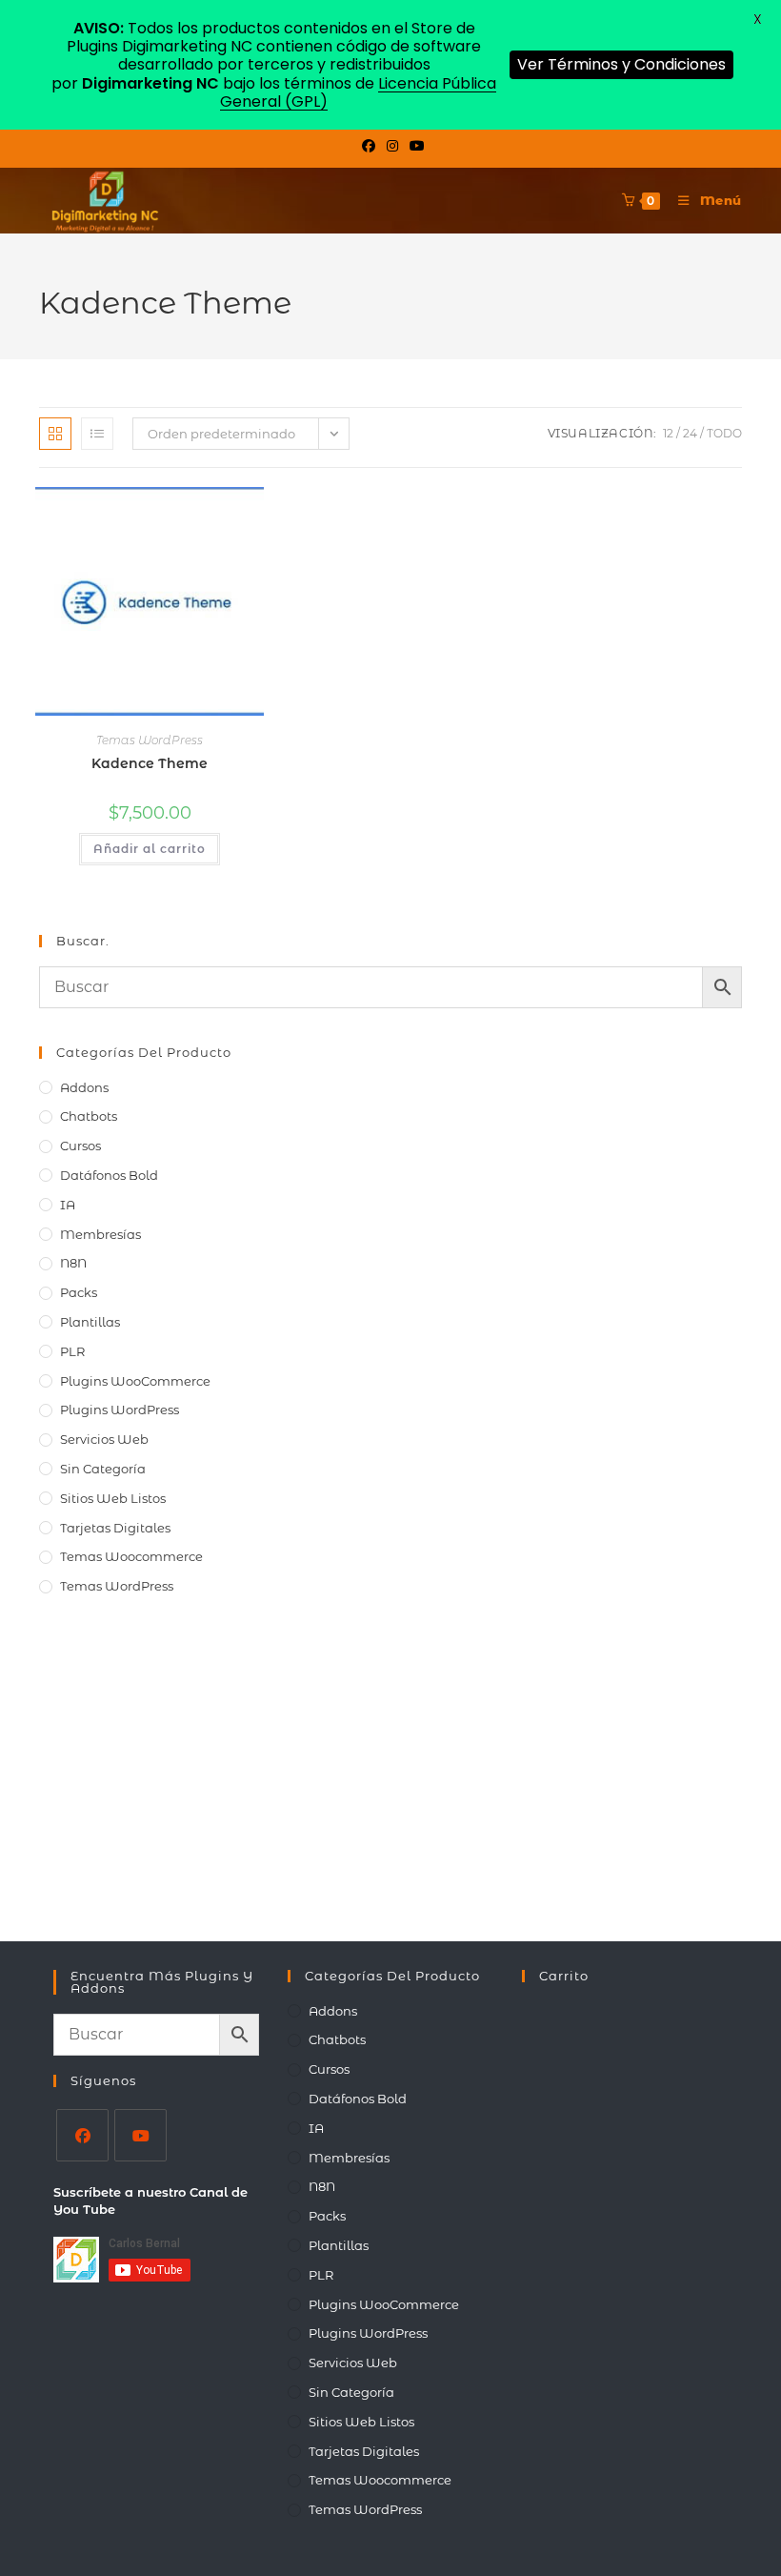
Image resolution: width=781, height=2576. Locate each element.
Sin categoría (103, 1469)
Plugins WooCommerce (135, 1381)
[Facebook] (82, 2135)
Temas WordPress (150, 740)
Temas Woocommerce (131, 1556)
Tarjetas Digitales (115, 1528)
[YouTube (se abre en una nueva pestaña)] (414, 146)
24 (690, 433)
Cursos (80, 1146)
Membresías (100, 1234)
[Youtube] (140, 2135)
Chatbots (89, 1116)
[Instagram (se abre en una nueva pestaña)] (392, 146)
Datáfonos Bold (109, 1175)
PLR (72, 1351)
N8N (73, 1263)
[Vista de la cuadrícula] (55, 434)
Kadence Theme (150, 763)
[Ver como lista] (97, 434)
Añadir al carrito (150, 849)
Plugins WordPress (120, 1410)
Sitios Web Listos (113, 1498)
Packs (79, 1292)
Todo (724, 433)
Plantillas (90, 1322)
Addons (84, 1087)
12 (668, 433)
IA (68, 1205)
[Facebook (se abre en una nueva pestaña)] (369, 146)
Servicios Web (104, 1439)
